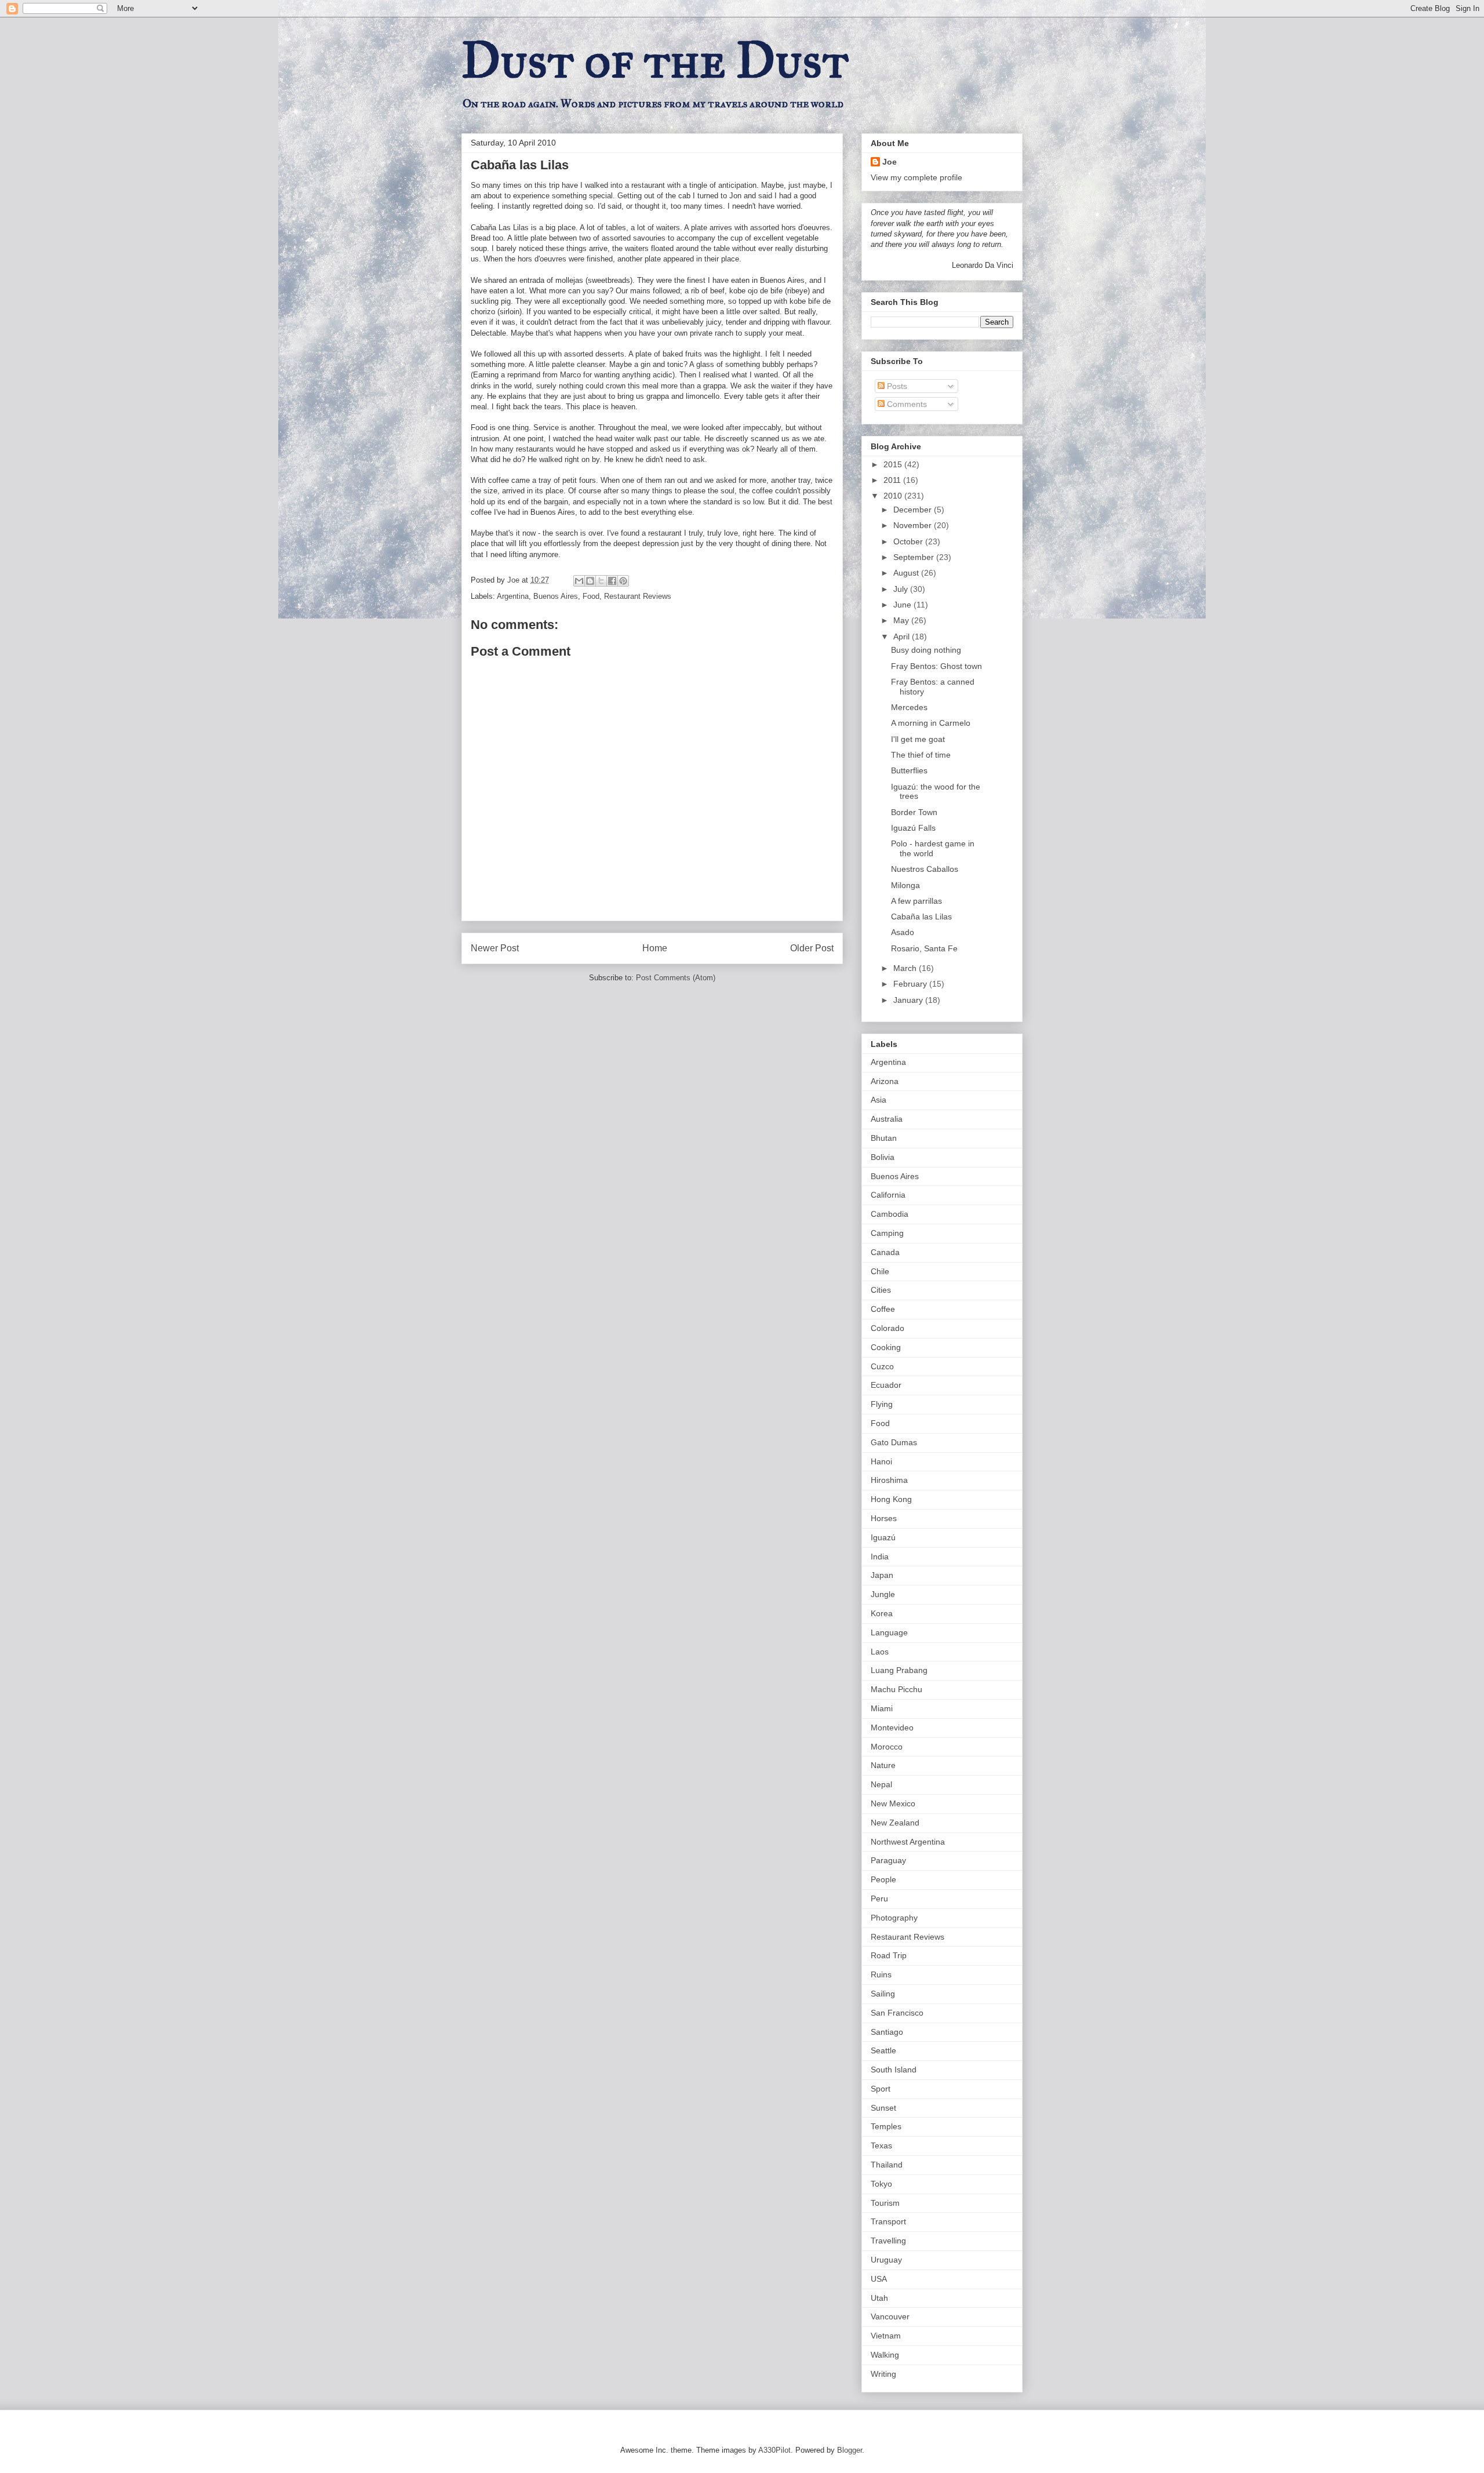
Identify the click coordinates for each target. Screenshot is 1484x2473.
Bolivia (883, 1157)
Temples (886, 2126)
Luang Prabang (899, 1670)
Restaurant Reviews (638, 596)
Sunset (883, 2108)
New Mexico (893, 1803)
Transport (888, 2221)
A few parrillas (916, 901)
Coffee (883, 1309)
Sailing (883, 1994)
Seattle (883, 2050)
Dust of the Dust (655, 60)
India (880, 1556)
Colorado (888, 1328)
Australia (887, 1119)
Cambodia (890, 1214)
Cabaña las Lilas (921, 917)
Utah (879, 2298)
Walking (885, 2355)
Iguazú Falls (913, 828)
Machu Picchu (896, 1689)
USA (879, 2279)
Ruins (881, 1974)
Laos (880, 1652)
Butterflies (909, 770)
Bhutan (884, 1138)
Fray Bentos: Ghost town (936, 666)
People (883, 1879)
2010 (894, 496)
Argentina (513, 596)
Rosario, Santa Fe (924, 948)
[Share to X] (601, 581)
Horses (884, 1518)
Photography (894, 1918)
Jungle (883, 1594)
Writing (883, 2374)
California (888, 1195)
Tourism (885, 2203)
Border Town (914, 812)
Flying (882, 1404)
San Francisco (897, 2013)
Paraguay (888, 1860)
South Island (894, 2070)
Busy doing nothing (926, 650)
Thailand (887, 2165)
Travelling (888, 2241)
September (915, 557)
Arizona (885, 1081)
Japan (882, 1575)
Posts (896, 386)
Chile (880, 1271)
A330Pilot (774, 2450)
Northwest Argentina (908, 1842)
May (902, 620)
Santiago (887, 2032)
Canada (885, 1252)
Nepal (881, 1784)
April (903, 637)
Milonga (905, 885)
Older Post (812, 948)
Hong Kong (891, 1499)
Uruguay (886, 2260)
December (914, 510)
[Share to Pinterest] (623, 581)
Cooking (886, 1347)
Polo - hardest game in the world (933, 848)
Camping (887, 1233)
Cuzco (882, 1366)
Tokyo (881, 2184)
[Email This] (579, 581)
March (906, 968)
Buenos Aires (556, 596)
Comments (906, 404)
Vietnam (886, 2336)
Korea (882, 1613)
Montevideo (892, 1728)
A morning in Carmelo (931, 723)
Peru (879, 1899)
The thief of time (921, 755)
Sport (881, 2089)
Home (655, 948)
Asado (903, 932)
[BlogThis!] (590, 581)
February (911, 984)
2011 (893, 480)
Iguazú (883, 1537)
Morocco (887, 1747)
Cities (881, 1290)
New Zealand (895, 1823)
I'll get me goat (918, 739)
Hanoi (881, 1461)
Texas (881, 2145)
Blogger (850, 2450)
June (903, 605)
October (909, 541)
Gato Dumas (894, 1442)
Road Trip (889, 1955)
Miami (882, 1708)
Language (889, 1632)
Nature (883, 1765)
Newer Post (495, 948)
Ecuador (886, 1385)
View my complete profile (916, 177)
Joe (890, 162)
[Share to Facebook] (612, 581)
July (902, 589)
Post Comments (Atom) (676, 978)
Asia (879, 1100)
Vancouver (890, 2316)
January (909, 1000)
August (907, 573)
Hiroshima (889, 1480)
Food (591, 596)
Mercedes (909, 707)
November (914, 525)
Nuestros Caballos (925, 869)
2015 (894, 464)
